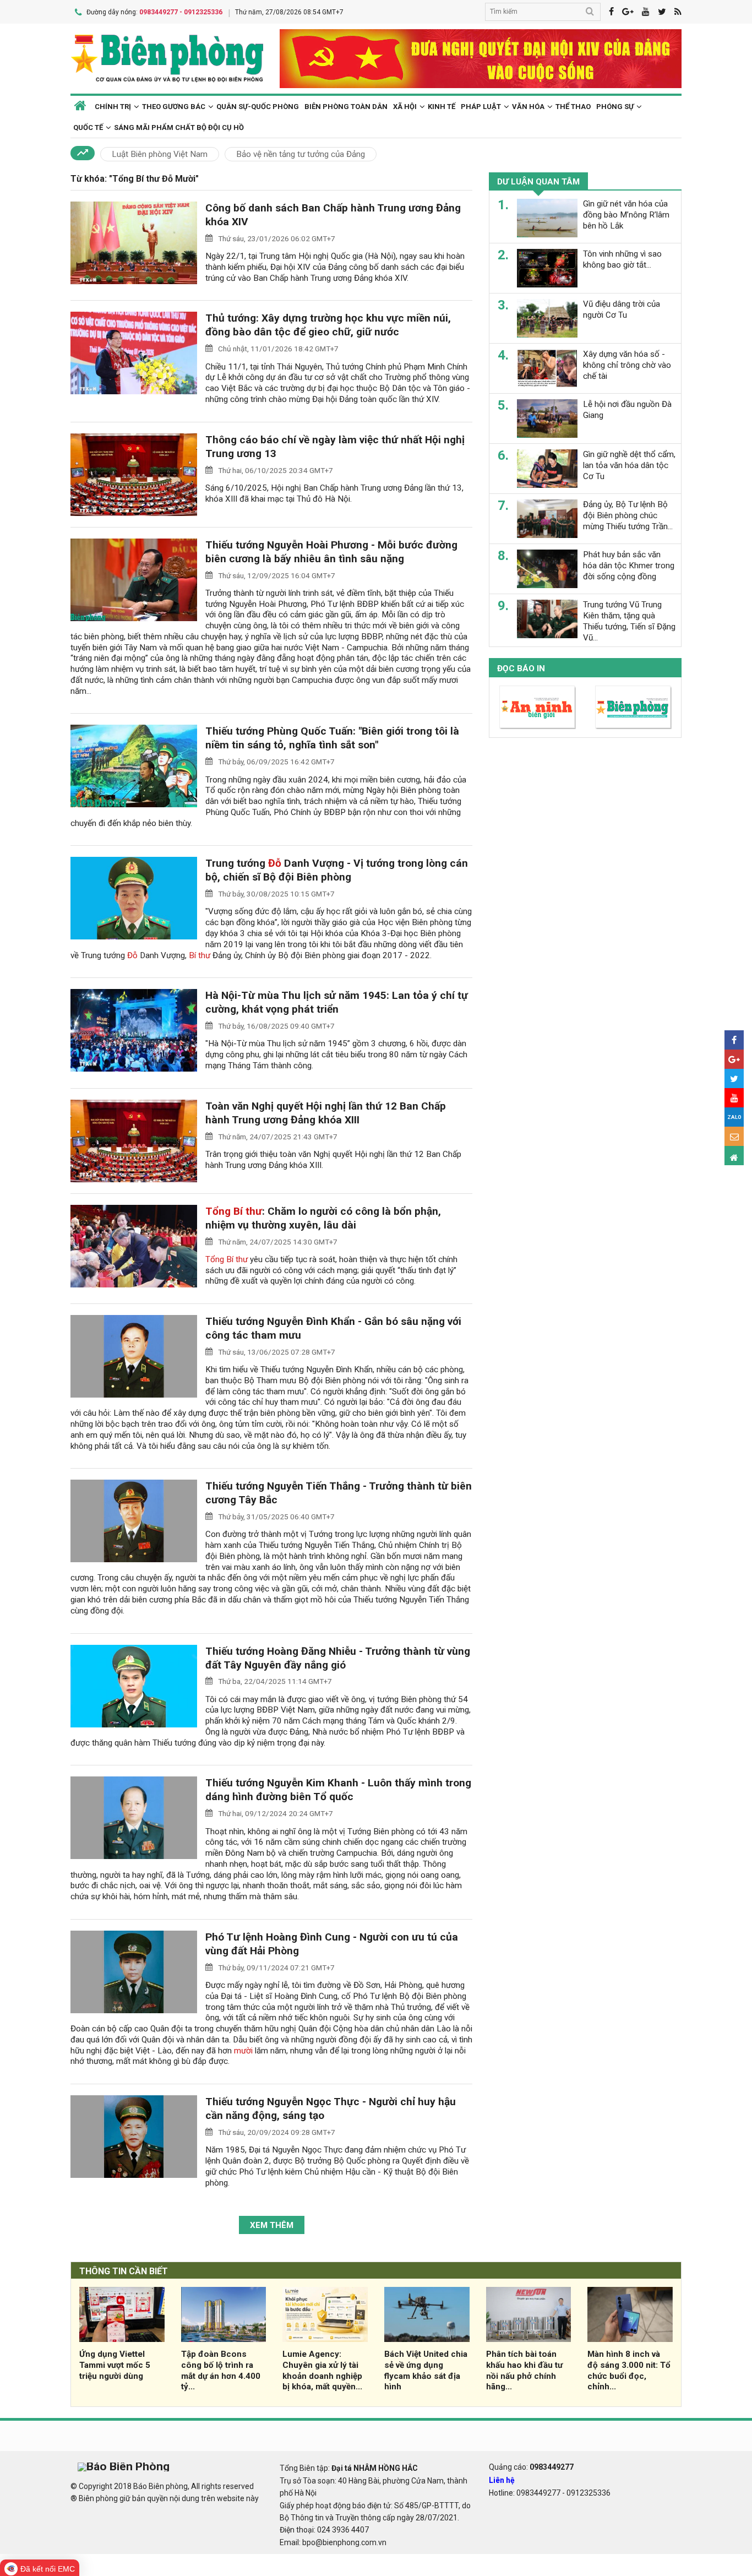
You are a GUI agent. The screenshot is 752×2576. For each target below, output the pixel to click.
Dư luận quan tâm (538, 182)
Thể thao (573, 107)
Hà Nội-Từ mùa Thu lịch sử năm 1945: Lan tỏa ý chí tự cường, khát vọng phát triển (337, 1002)
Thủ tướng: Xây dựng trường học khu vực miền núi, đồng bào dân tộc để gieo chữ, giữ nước (328, 325)
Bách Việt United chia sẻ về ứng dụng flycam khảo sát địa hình (426, 2370)
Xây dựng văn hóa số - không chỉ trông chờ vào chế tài (627, 365)
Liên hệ (502, 2480)
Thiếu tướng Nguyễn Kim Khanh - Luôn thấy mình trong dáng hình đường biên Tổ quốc (338, 1790)
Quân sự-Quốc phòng (258, 107)
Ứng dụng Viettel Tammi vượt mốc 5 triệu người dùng (115, 2365)
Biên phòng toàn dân (346, 107)
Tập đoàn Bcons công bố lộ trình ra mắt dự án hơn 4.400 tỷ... (221, 2370)
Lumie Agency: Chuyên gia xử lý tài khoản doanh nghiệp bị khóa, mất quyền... (322, 2370)
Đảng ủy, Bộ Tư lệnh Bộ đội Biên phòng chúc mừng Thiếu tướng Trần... (628, 515)
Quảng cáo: (531, 2467)
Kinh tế (442, 107)
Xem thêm (272, 2225)
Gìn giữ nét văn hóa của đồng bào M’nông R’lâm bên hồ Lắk (626, 215)
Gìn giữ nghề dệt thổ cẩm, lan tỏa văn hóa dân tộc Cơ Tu (629, 465)
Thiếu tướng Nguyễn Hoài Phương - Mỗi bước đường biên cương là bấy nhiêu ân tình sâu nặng (331, 552)
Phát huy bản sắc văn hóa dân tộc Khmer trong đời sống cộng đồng (629, 566)
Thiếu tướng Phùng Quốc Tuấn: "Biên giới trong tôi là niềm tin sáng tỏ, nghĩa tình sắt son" (332, 738)
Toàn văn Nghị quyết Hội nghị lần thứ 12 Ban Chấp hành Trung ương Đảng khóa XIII (326, 1113)
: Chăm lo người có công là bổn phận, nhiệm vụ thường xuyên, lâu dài (323, 1218)
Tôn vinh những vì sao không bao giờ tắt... (622, 259)
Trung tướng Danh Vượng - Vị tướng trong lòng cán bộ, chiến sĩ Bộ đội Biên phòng (337, 870)
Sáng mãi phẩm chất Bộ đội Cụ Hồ (179, 127)
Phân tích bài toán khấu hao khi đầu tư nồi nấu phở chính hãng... (524, 2370)
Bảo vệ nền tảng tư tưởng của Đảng (301, 154)
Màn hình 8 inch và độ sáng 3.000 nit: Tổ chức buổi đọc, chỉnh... (629, 2370)
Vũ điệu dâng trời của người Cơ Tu (622, 309)
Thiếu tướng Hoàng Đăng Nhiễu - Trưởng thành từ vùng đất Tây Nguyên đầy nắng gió (338, 1658)
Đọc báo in (521, 669)
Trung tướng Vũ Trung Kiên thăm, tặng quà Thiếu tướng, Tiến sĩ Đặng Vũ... (629, 621)
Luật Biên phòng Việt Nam (160, 154)
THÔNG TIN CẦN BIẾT (124, 2271)
